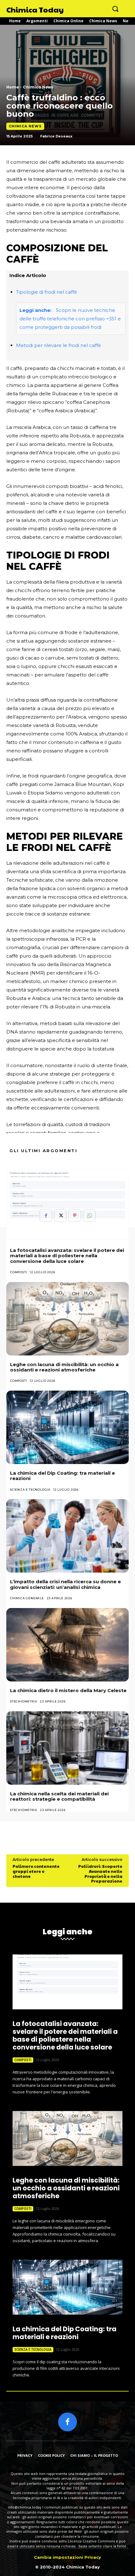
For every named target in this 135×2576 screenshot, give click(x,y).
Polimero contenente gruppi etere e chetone (36, 1871)
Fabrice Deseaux (56, 136)
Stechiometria (24, 1701)
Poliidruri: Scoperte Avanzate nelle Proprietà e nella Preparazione (100, 1874)
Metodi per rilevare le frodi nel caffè (59, 345)
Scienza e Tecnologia (30, 1490)
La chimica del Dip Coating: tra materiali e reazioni (62, 1476)
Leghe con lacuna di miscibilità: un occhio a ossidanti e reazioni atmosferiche (64, 1367)
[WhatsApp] (89, 1216)
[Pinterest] (75, 1216)
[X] (60, 1216)
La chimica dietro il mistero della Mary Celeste (68, 1690)
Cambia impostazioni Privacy (67, 2557)
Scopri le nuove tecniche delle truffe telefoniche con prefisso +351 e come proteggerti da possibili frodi (70, 319)
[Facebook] (46, 1216)
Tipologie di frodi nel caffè (47, 292)
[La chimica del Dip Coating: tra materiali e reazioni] (67, 1427)
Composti (19, 1272)
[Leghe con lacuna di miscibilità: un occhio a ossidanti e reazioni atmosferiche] (67, 1319)
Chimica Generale (27, 1598)
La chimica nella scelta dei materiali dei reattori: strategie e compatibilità (59, 1796)
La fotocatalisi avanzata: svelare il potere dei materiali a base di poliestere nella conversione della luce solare (67, 1256)
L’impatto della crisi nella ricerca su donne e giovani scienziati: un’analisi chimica (65, 1584)
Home (13, 87)
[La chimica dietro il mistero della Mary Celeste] (67, 1645)
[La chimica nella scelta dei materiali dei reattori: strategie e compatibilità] (67, 1748)
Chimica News (38, 87)
